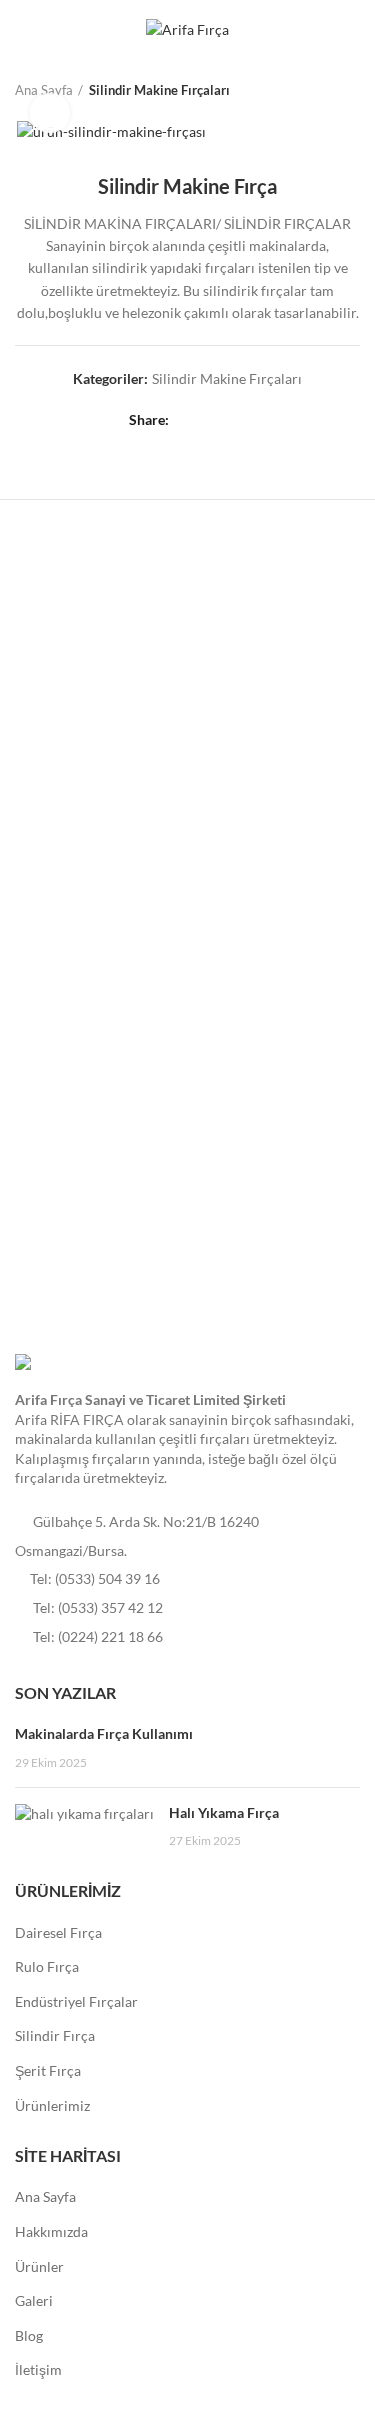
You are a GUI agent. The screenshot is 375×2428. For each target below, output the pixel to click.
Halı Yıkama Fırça (224, 1812)
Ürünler (39, 2266)
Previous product (310, 90)
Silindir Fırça (55, 2035)
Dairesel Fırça (58, 1932)
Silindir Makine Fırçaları (159, 90)
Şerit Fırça (48, 2070)
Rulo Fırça (47, 1966)
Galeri (34, 2300)
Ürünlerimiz (52, 2105)
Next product (350, 90)
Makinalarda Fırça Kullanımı (104, 1733)
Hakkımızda (51, 2231)
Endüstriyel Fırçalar (76, 2001)
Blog (29, 2335)
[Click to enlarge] (50, 113)
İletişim (38, 2369)
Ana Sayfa (45, 2196)
